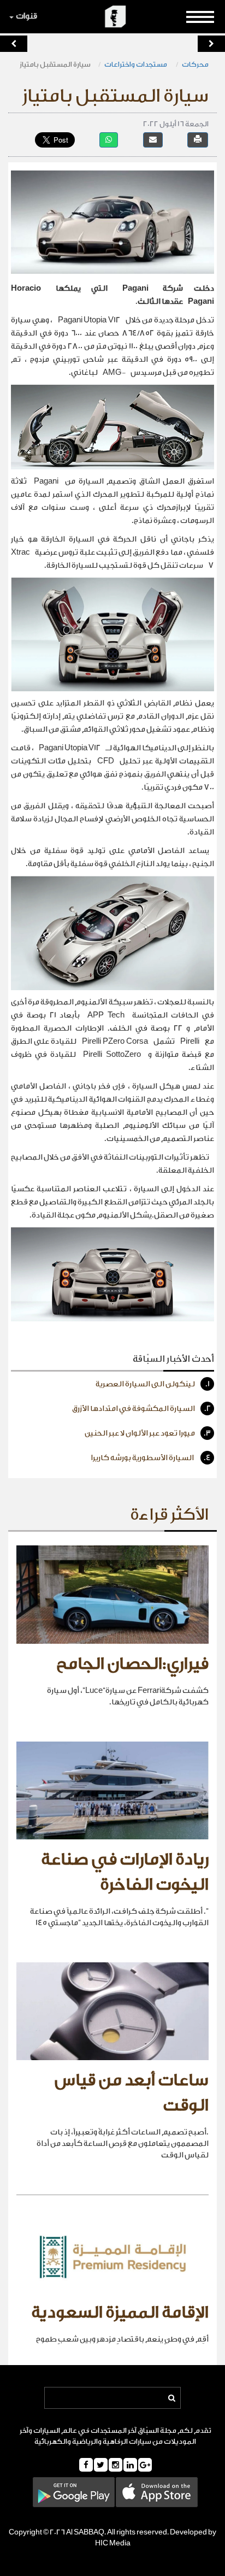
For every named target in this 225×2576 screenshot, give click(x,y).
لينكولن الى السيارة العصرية (153, 1384)
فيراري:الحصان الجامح (132, 1664)
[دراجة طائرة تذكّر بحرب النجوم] (14, 44)
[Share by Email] (153, 140)
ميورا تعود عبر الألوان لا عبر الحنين (148, 1433)
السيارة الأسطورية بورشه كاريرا (151, 1458)
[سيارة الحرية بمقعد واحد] (211, 44)
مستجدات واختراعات (136, 64)
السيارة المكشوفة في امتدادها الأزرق (141, 1409)
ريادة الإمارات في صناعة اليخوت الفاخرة (125, 1872)
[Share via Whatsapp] (109, 140)
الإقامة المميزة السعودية (120, 2313)
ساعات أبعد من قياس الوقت (132, 2093)
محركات (195, 64)
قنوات (26, 16)
